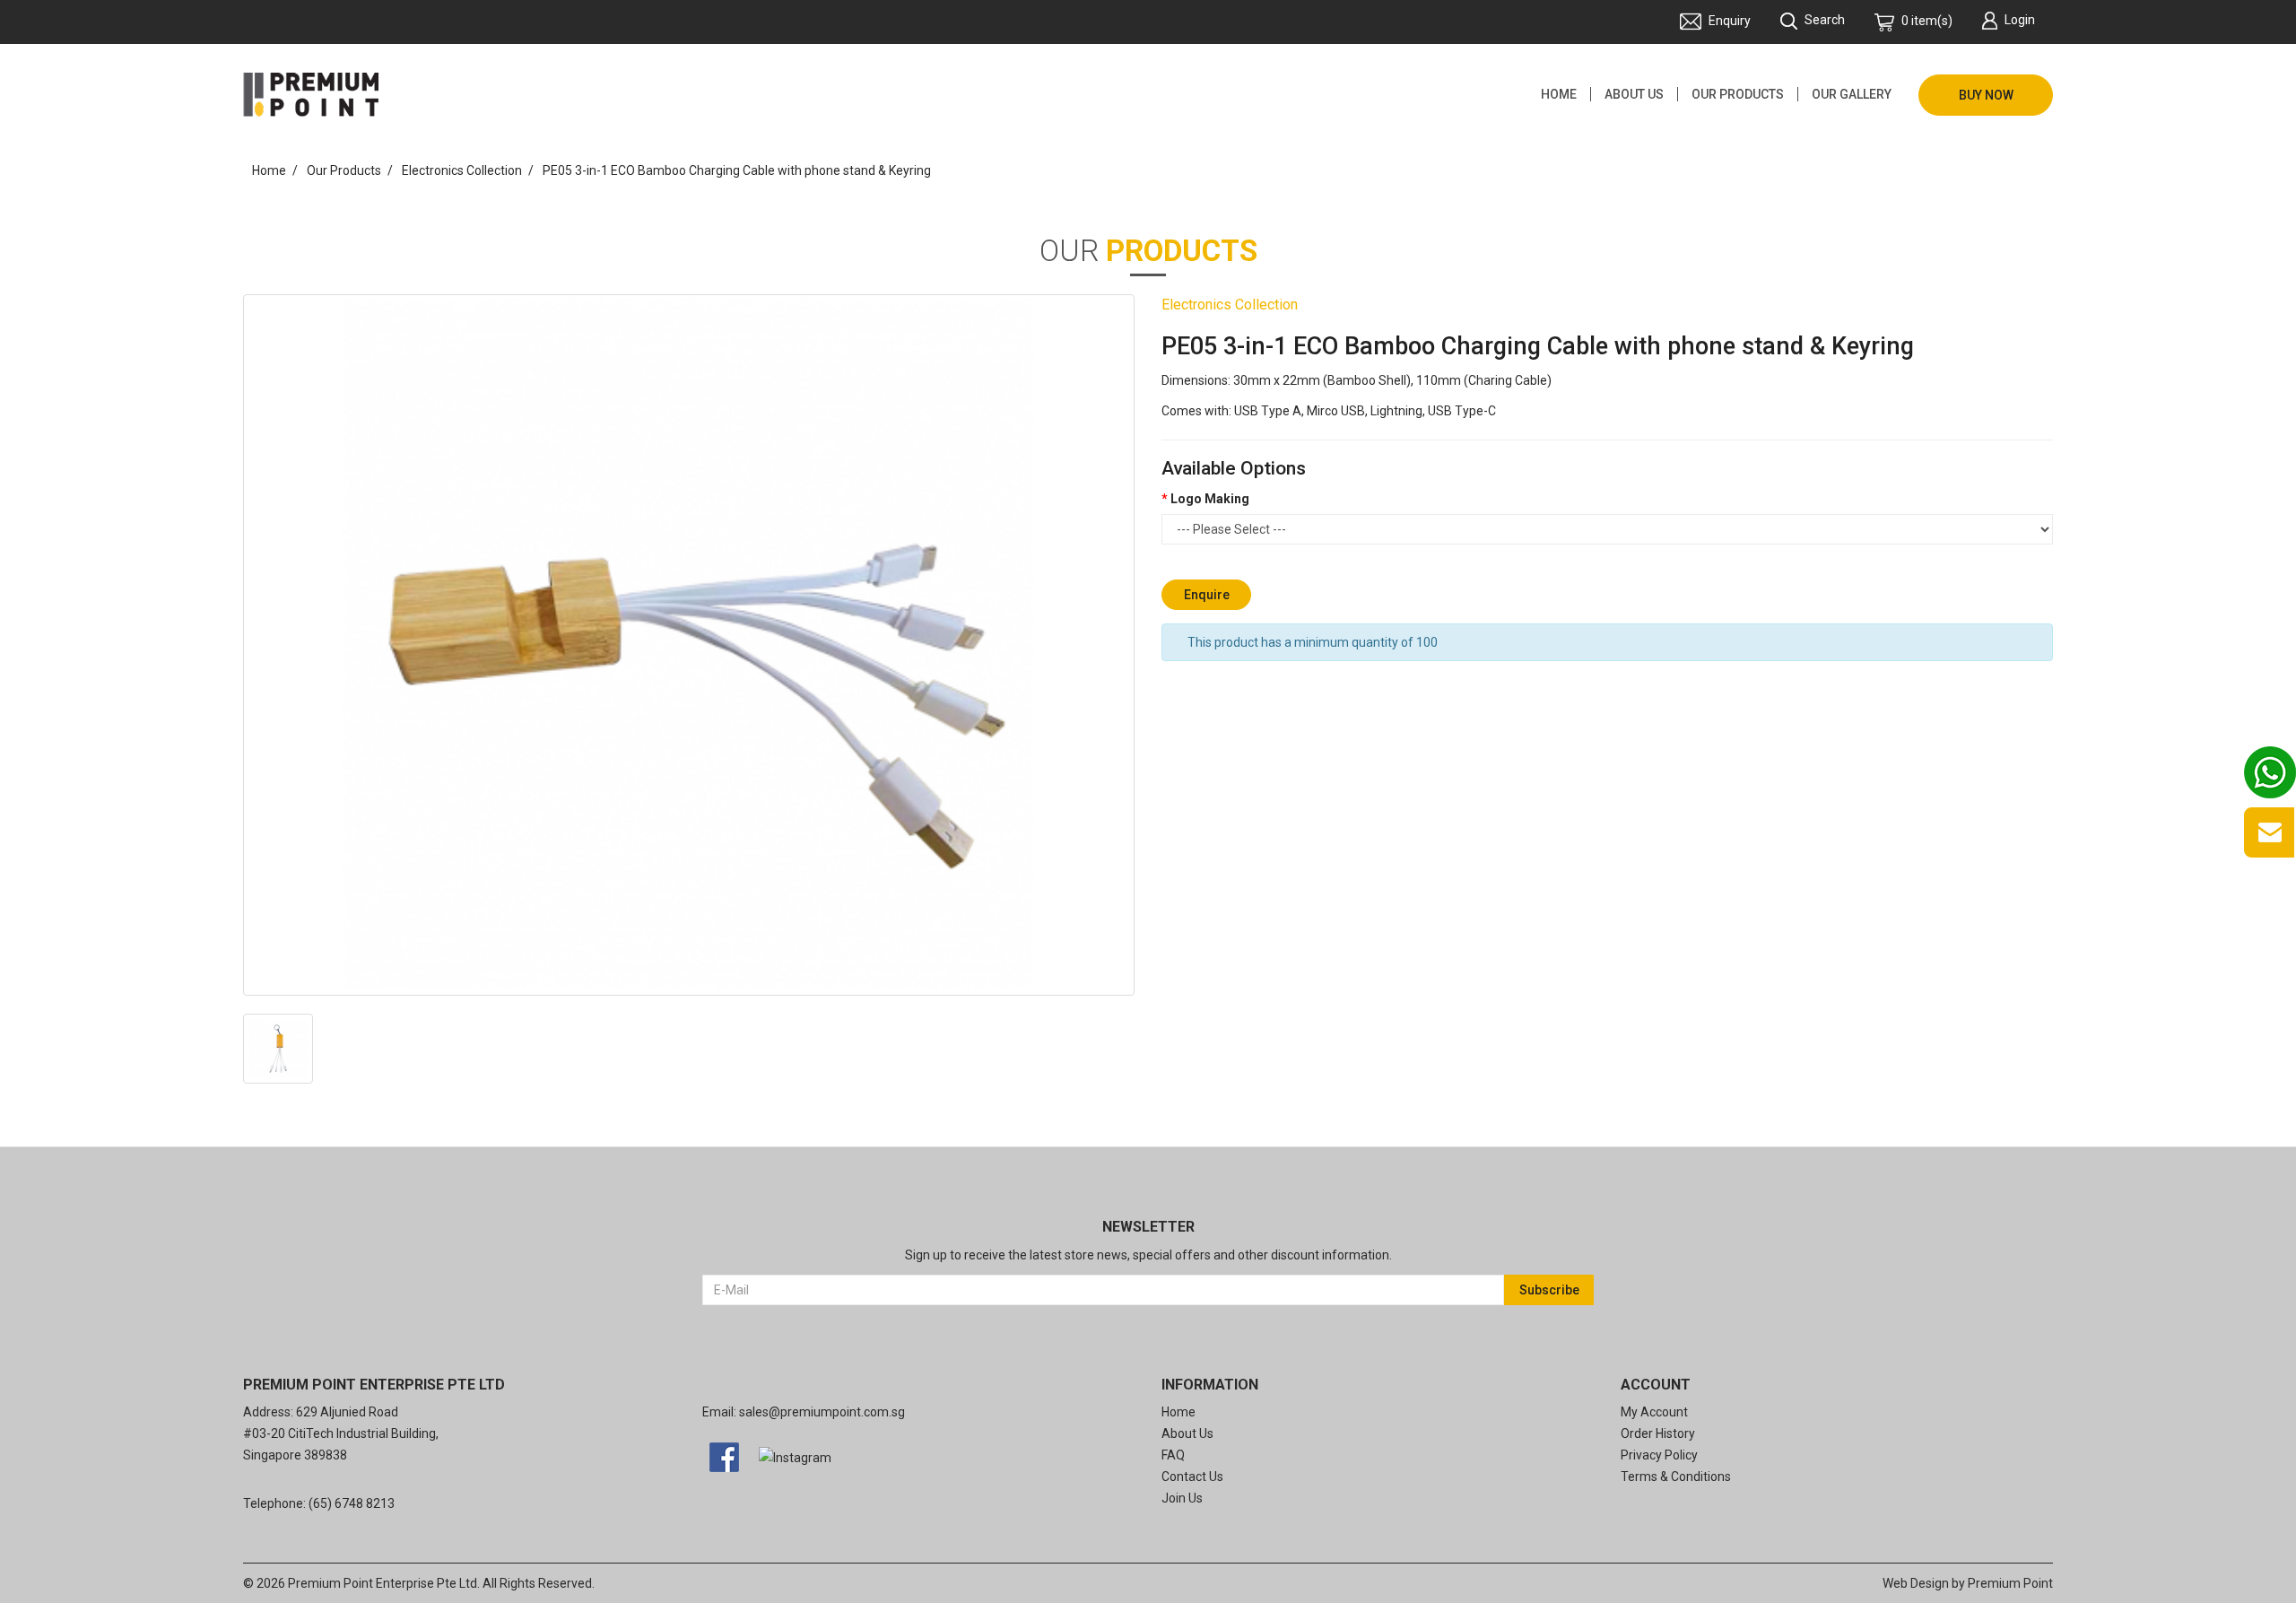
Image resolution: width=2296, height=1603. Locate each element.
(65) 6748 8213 (352, 1503)
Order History (1658, 1433)
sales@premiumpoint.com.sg (822, 1412)
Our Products (344, 170)
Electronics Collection (462, 170)
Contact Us (1192, 1477)
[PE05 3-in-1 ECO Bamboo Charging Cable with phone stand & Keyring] (689, 645)
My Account (1654, 1412)
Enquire (1207, 595)
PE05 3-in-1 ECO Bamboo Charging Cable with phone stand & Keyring (737, 170)
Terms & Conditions (1676, 1477)
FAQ (1173, 1455)
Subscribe (1549, 1290)
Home (269, 170)
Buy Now (1986, 95)
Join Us (1182, 1498)
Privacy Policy (1659, 1455)
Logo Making (1210, 499)
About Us (1187, 1433)
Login (2020, 20)
